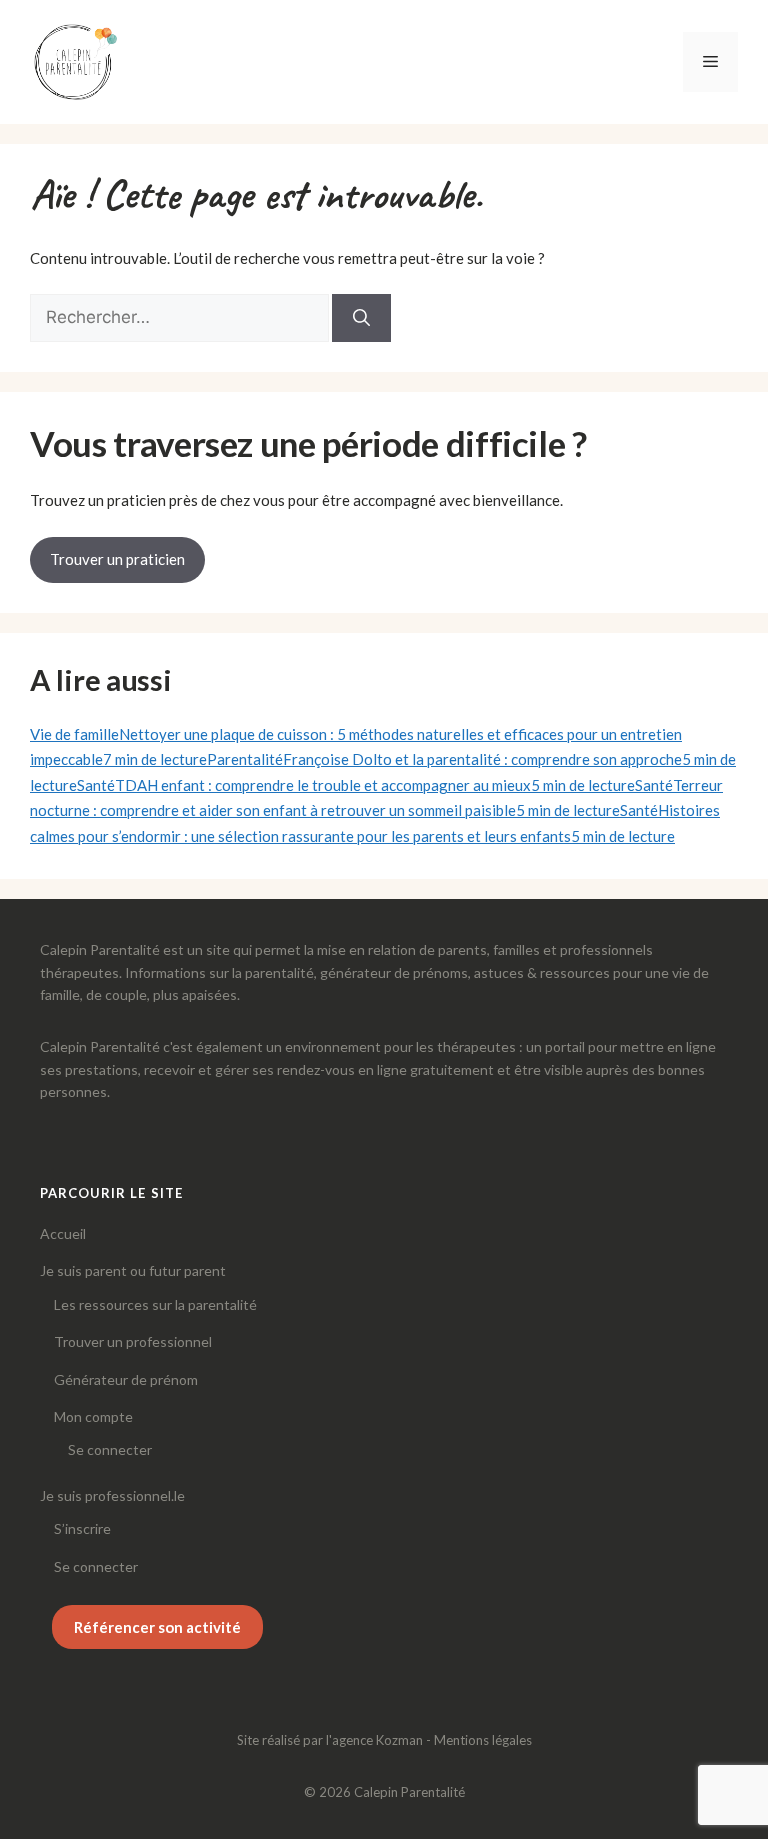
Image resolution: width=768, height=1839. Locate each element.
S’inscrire (82, 1528)
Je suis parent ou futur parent (133, 1270)
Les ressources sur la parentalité (155, 1304)
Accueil (63, 1233)
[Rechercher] (361, 318)
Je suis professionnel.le (112, 1495)
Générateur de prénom (126, 1379)
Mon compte (93, 1416)
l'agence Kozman (374, 1740)
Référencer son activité (157, 1627)
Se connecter (110, 1449)
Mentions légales (483, 1740)
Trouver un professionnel (133, 1341)
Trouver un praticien (117, 559)
